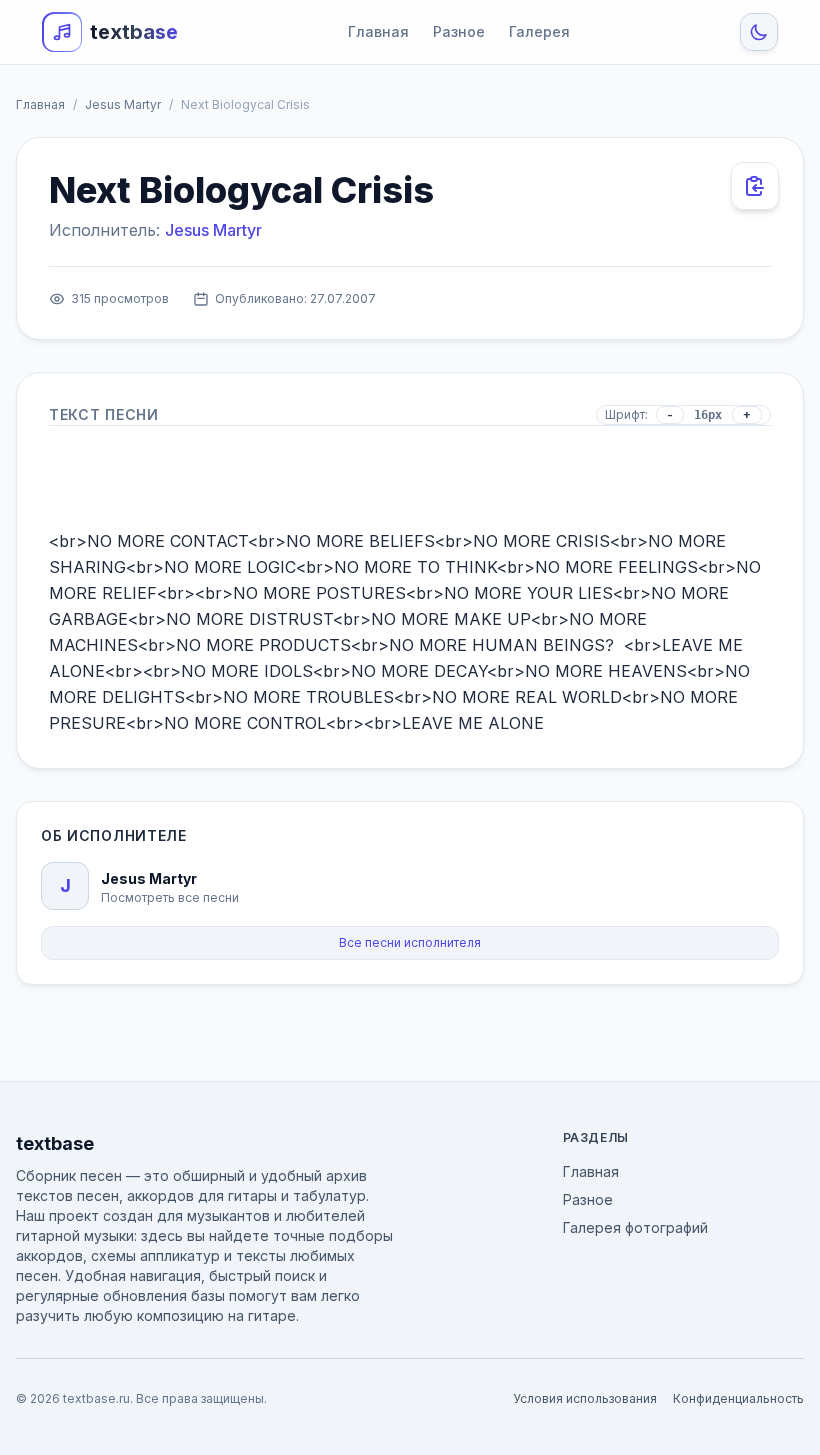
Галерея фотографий (635, 1227)
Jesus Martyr (123, 104)
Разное (459, 31)
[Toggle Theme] (759, 32)
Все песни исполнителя (410, 942)
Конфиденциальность (738, 1398)
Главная (378, 31)
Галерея (539, 31)
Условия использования (585, 1398)
